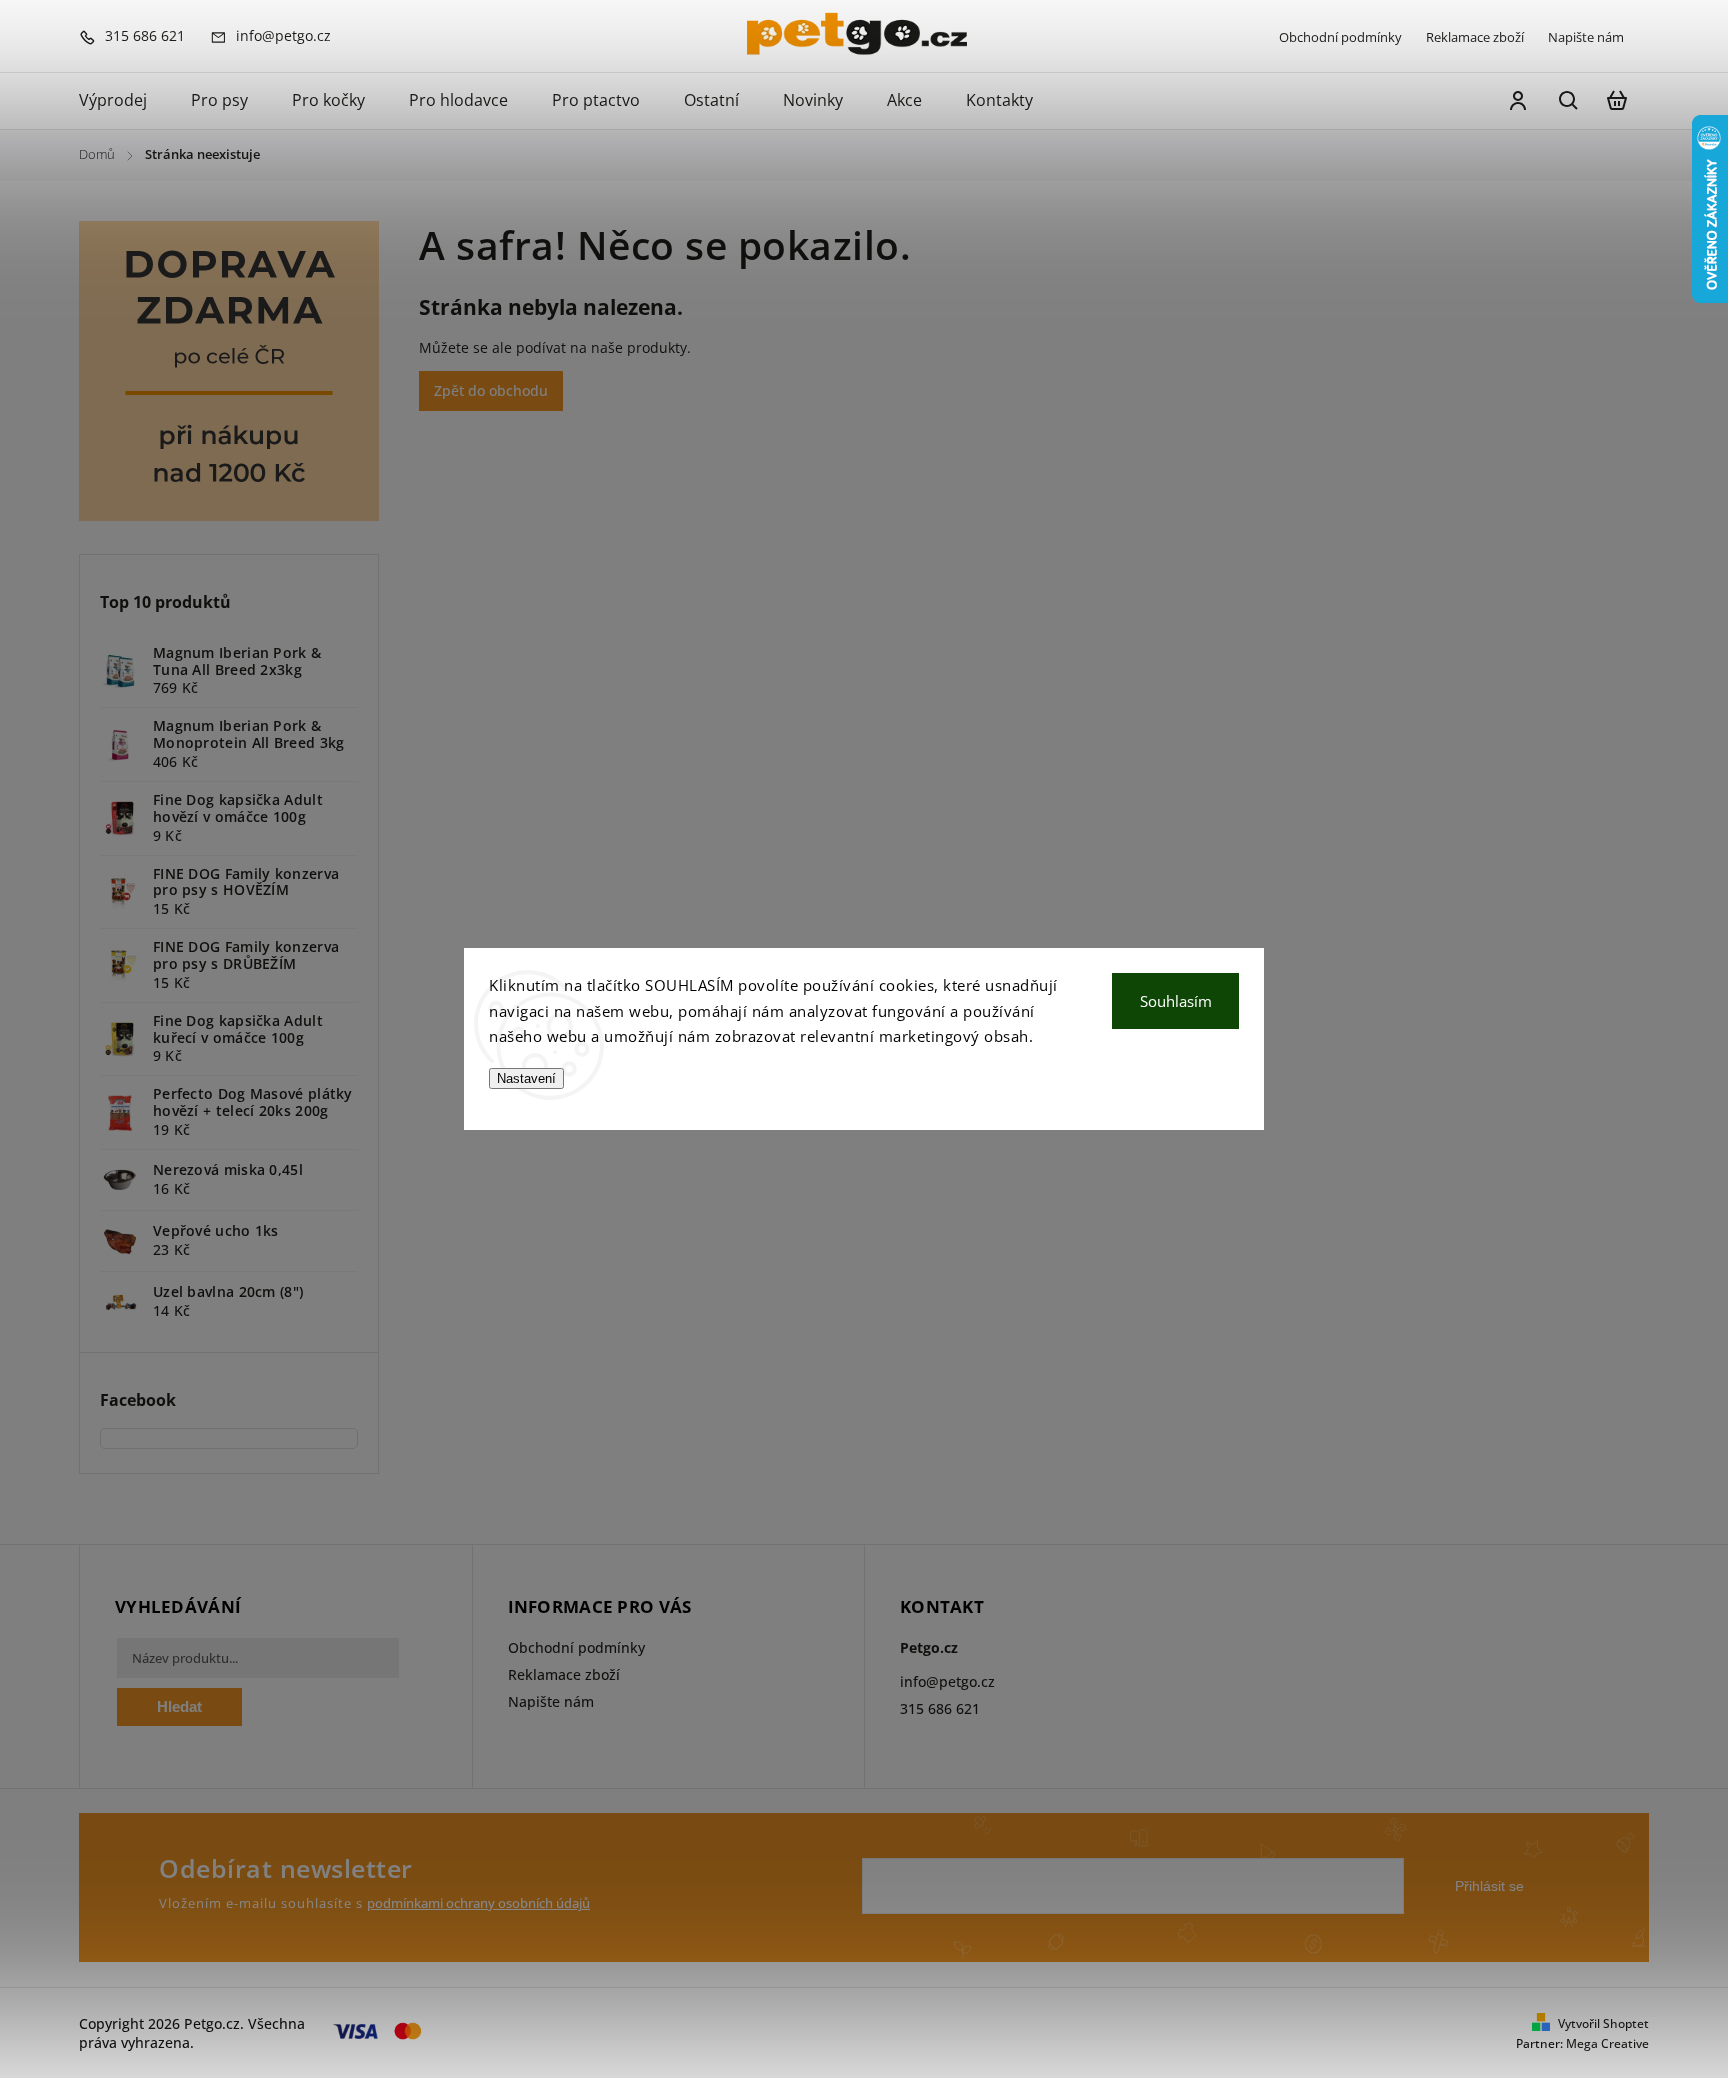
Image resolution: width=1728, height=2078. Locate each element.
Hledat (179, 1706)
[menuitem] (124, 101)
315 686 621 (940, 1708)
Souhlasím (1176, 1001)
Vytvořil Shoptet (1603, 2023)
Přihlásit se (1489, 1886)
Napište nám (1586, 37)
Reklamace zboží (1475, 37)
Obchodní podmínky (1340, 37)
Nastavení (526, 1078)
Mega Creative (1607, 2043)
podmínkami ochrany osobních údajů (478, 1903)
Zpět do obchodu (491, 390)
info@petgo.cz (947, 1681)
